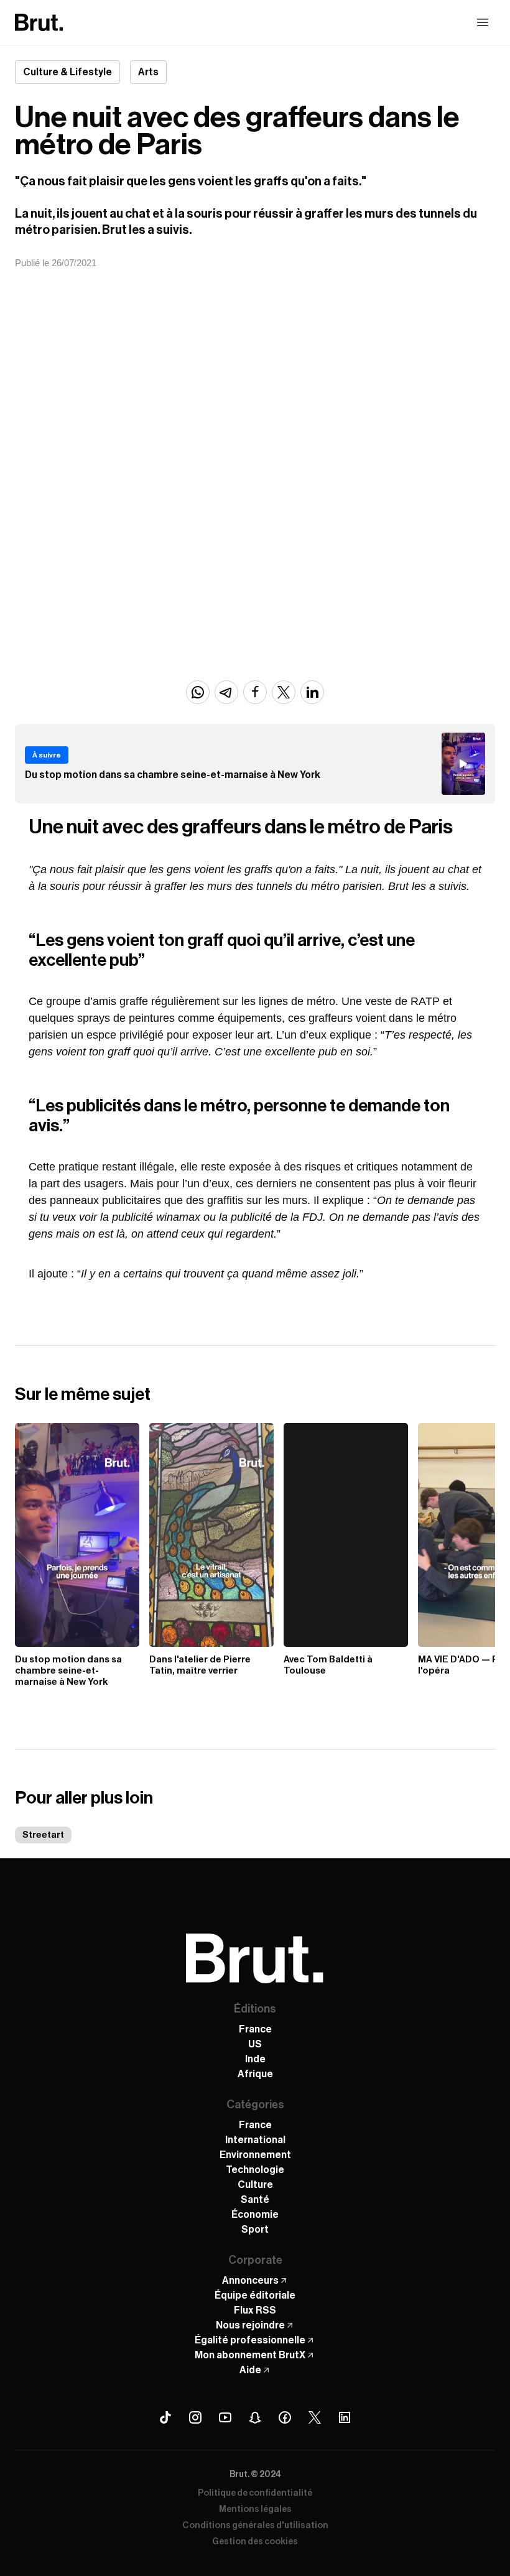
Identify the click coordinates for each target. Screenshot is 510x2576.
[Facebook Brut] (285, 2417)
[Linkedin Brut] (345, 2417)
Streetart (43, 1835)
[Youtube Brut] (225, 2417)
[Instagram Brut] (195, 2417)
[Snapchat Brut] (255, 2417)
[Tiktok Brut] (165, 2417)
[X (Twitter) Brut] (315, 2417)
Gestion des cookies (255, 2542)
